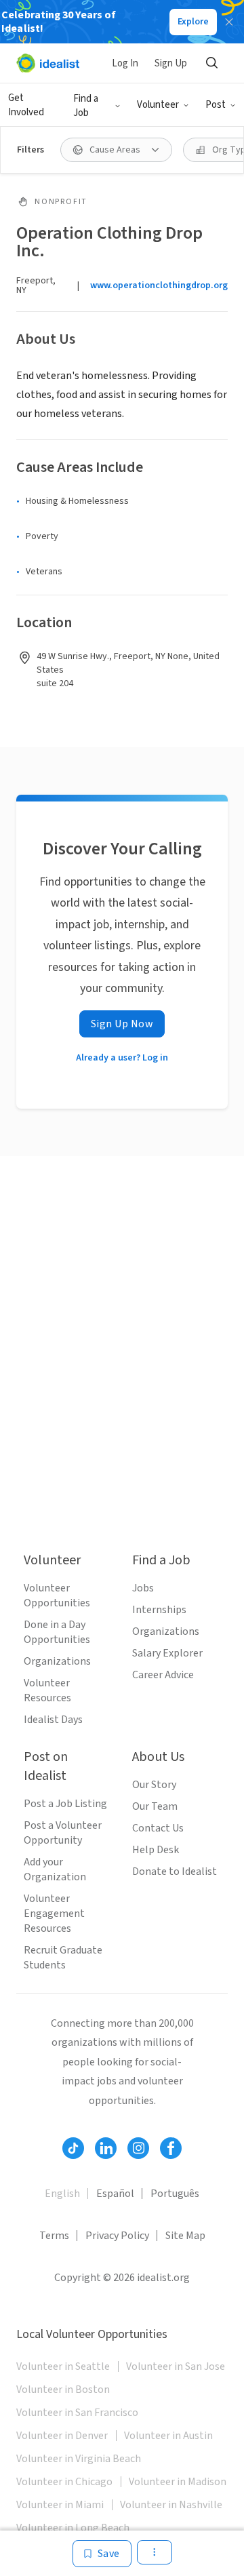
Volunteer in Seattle (63, 2366)
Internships (159, 1610)
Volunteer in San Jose (176, 2366)
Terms (54, 2236)
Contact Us (158, 1828)
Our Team (155, 1806)
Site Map (185, 2236)
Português (175, 2194)
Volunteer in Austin (168, 2436)
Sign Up (171, 63)
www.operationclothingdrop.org (159, 285)
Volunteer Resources (47, 1690)
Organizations (57, 1661)
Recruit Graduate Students (63, 1958)
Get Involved (26, 105)
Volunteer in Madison (178, 2482)
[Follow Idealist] (73, 2148)
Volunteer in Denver (62, 2436)
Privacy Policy (117, 2236)
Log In (125, 63)
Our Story (154, 1785)
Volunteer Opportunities (57, 1596)
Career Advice (163, 1675)
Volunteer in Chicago (64, 2482)
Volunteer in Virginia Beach (79, 2459)
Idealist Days (53, 1720)
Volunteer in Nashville (171, 2505)
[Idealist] (48, 63)
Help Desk (156, 1850)
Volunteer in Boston (63, 2390)
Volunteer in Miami (60, 2505)
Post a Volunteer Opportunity (63, 1833)
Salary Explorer (167, 1653)
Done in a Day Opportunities (57, 1632)
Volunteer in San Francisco (77, 2413)
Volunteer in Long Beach (73, 2528)
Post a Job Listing (65, 1804)
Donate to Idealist (175, 1871)
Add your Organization (55, 1869)
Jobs (143, 1588)
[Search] (211, 63)
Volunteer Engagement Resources (54, 1914)
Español (115, 2194)
